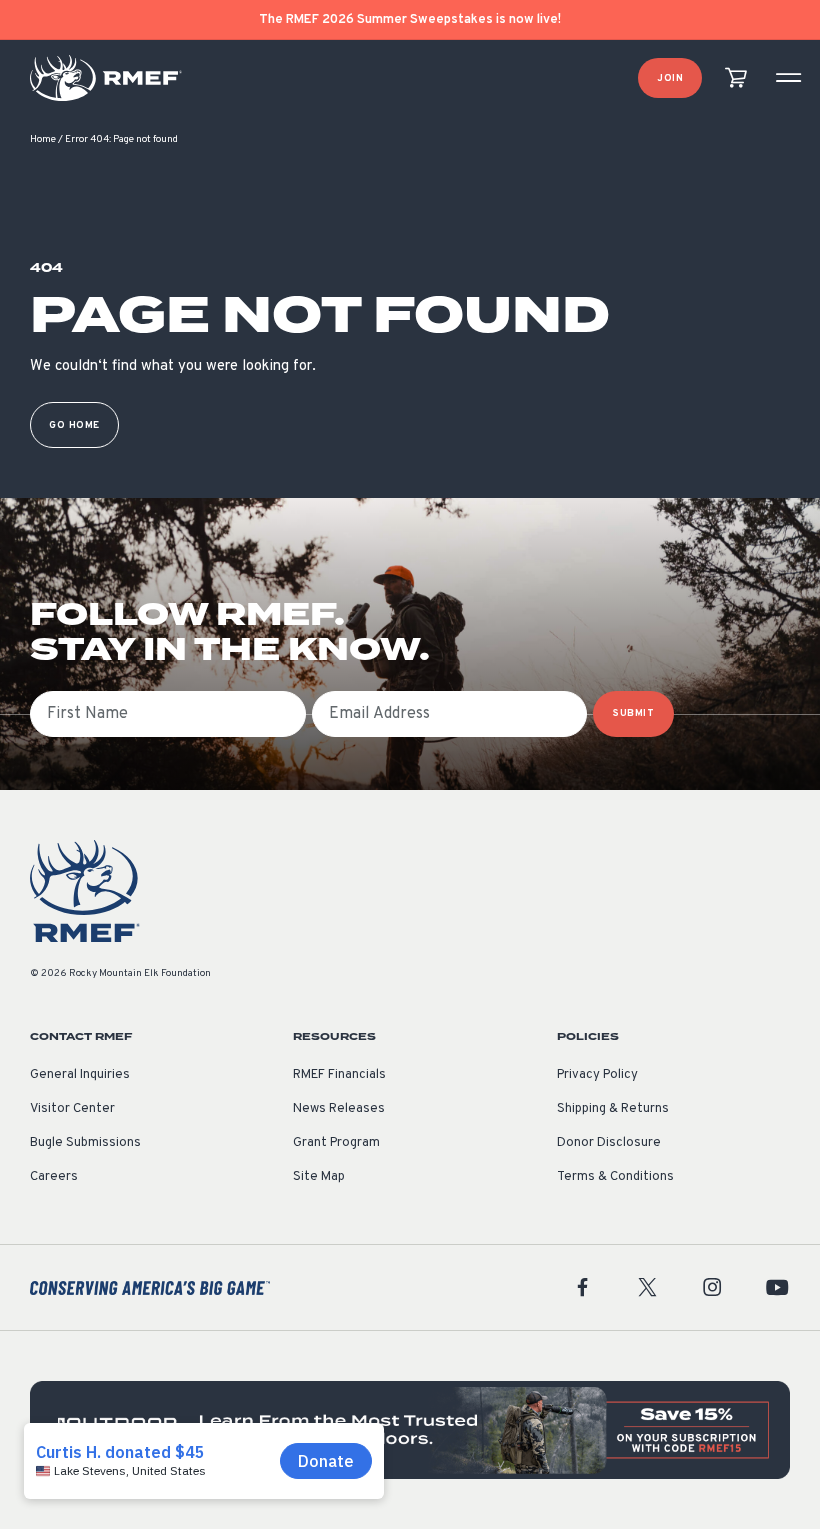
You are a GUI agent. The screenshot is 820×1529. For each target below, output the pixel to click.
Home (43, 139)
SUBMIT (633, 713)
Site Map (319, 1177)
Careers (54, 1177)
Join (670, 78)
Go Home (74, 425)
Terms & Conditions (615, 1177)
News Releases (339, 1109)
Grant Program (336, 1143)
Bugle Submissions (85, 1143)
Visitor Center (72, 1109)
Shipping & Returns (613, 1109)
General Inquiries (80, 1075)
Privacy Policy (597, 1075)
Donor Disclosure (609, 1143)
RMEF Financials (339, 1075)
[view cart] (736, 78)
